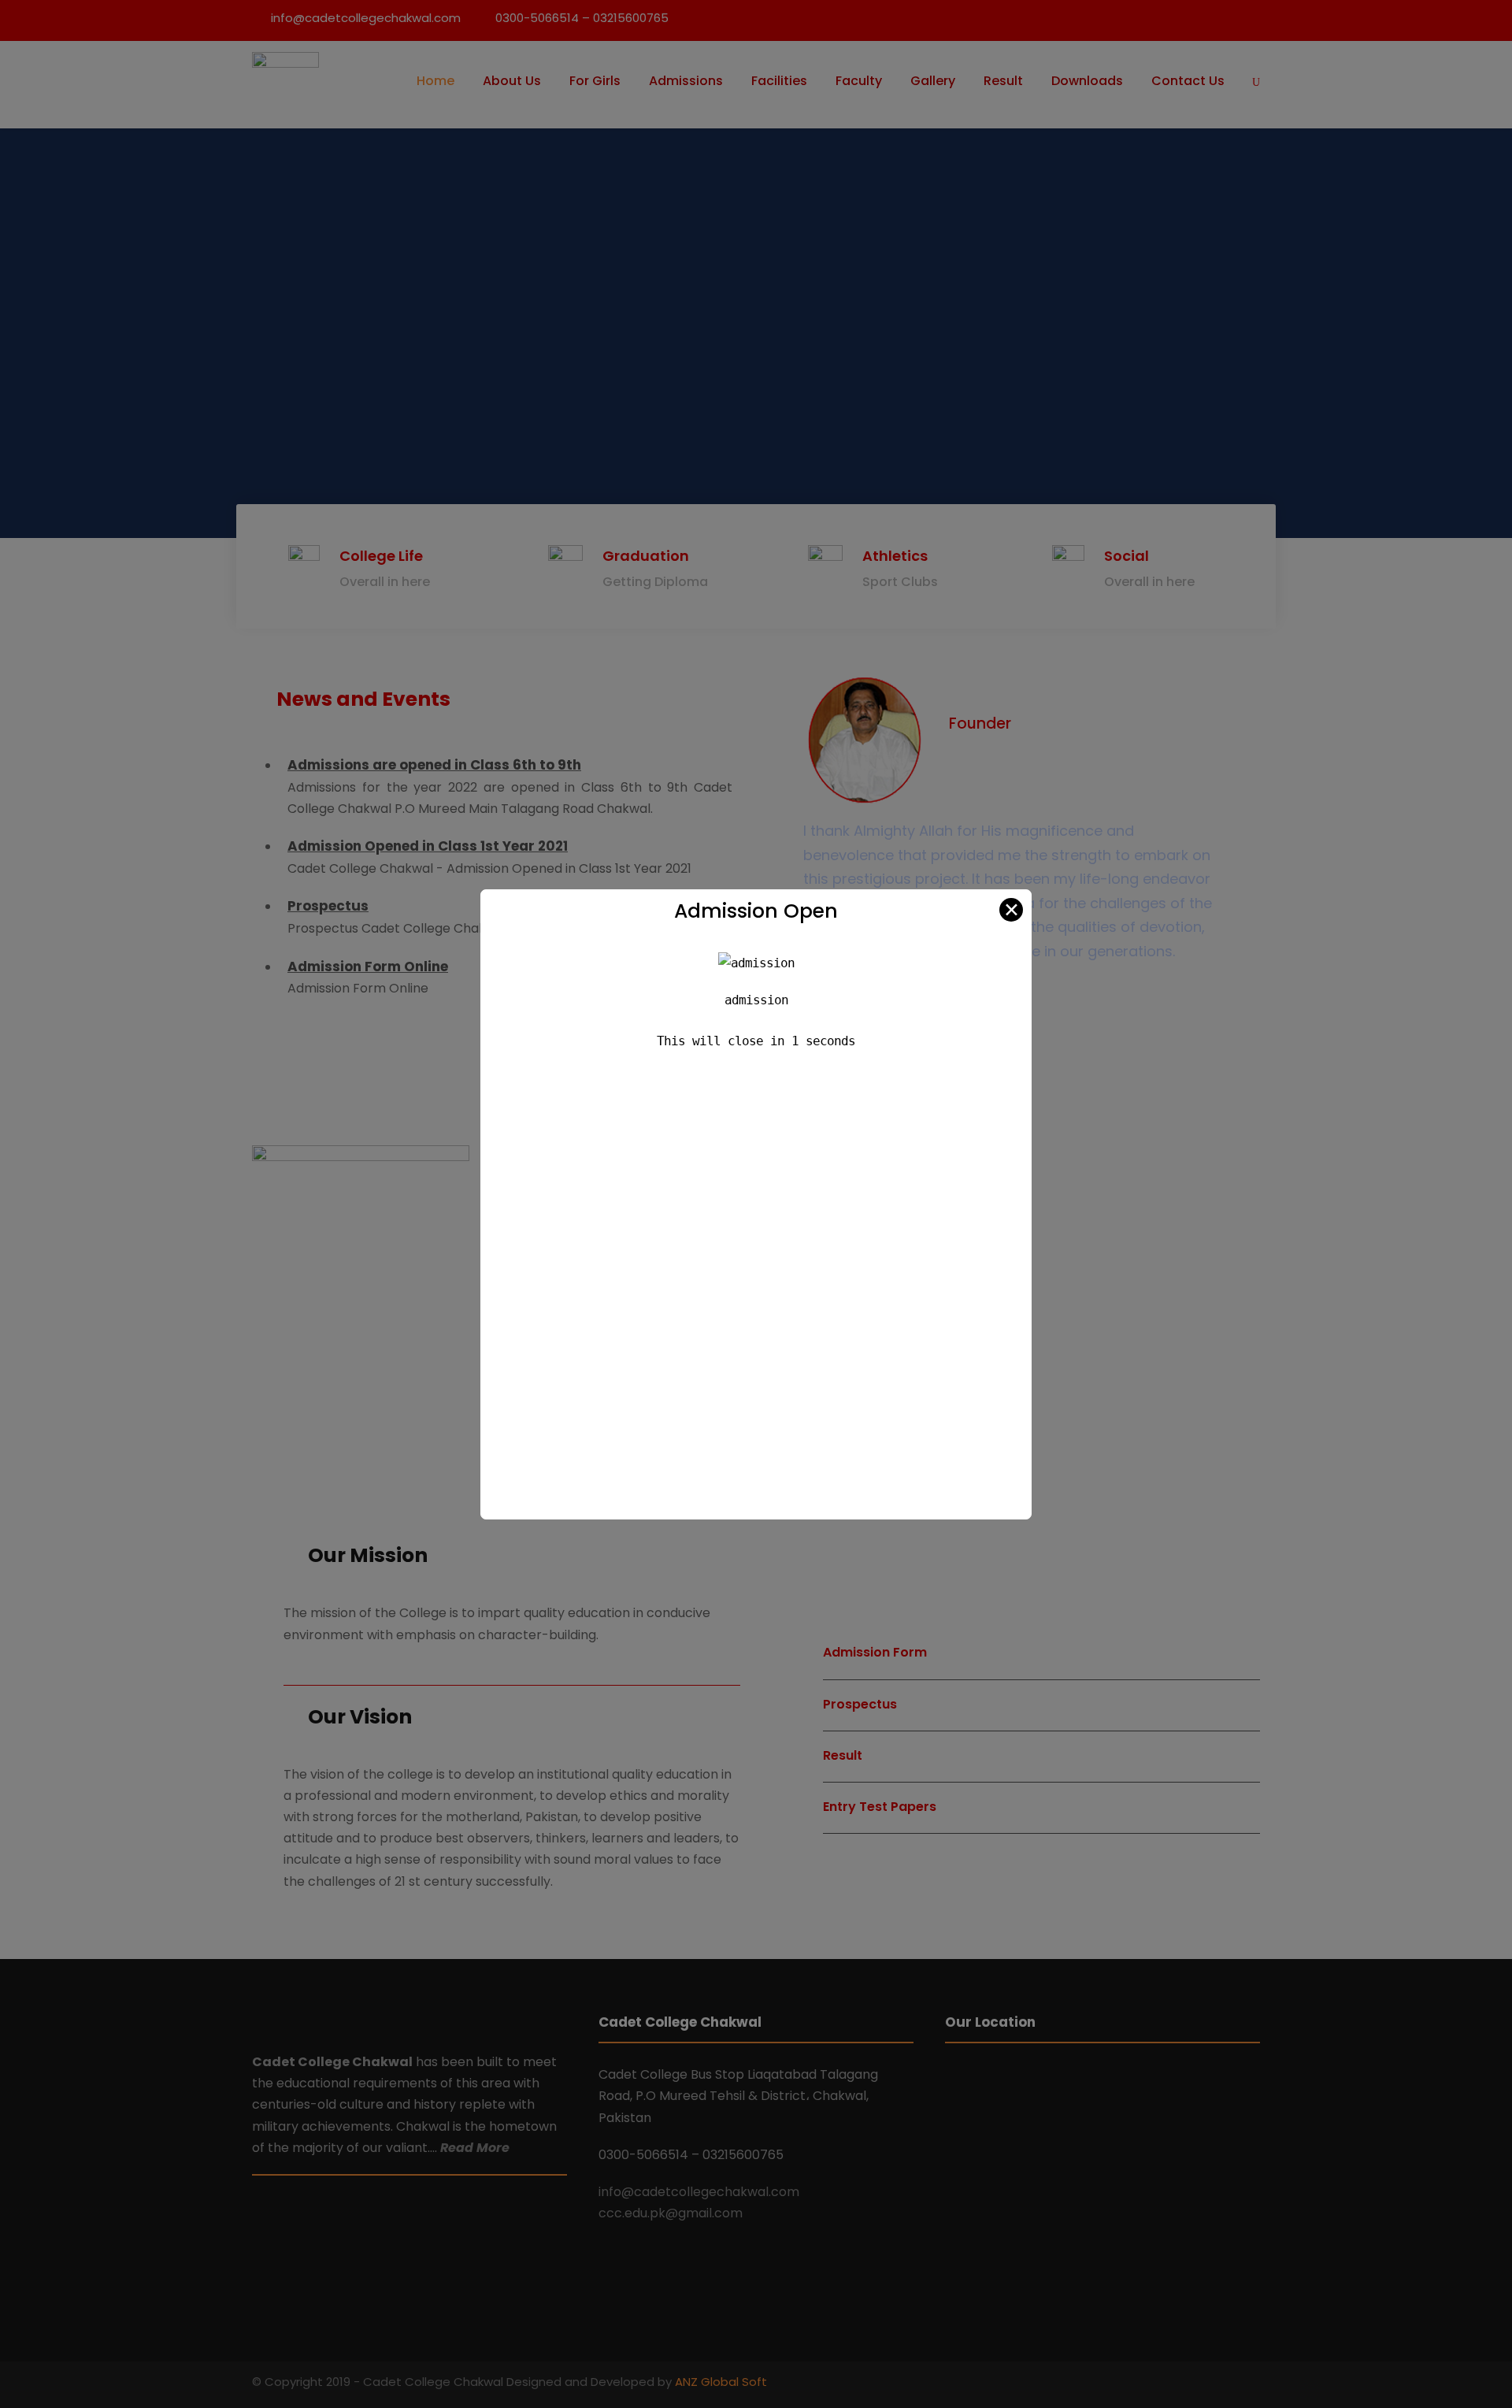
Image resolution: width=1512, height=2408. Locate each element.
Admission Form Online (368, 967)
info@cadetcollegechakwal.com (699, 2192)
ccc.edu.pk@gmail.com (671, 2213)
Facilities (779, 81)
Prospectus (328, 906)
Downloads (1087, 81)
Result (1003, 81)
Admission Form (875, 1652)
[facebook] (1227, 2384)
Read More (475, 2148)
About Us (512, 81)
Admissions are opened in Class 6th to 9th (434, 765)
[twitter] (1254, 2384)
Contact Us (1188, 81)
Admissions (686, 81)
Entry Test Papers (880, 1807)
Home (435, 81)
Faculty (859, 81)
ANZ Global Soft (721, 2382)
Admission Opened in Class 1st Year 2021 (428, 846)
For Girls (595, 81)
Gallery (933, 81)
